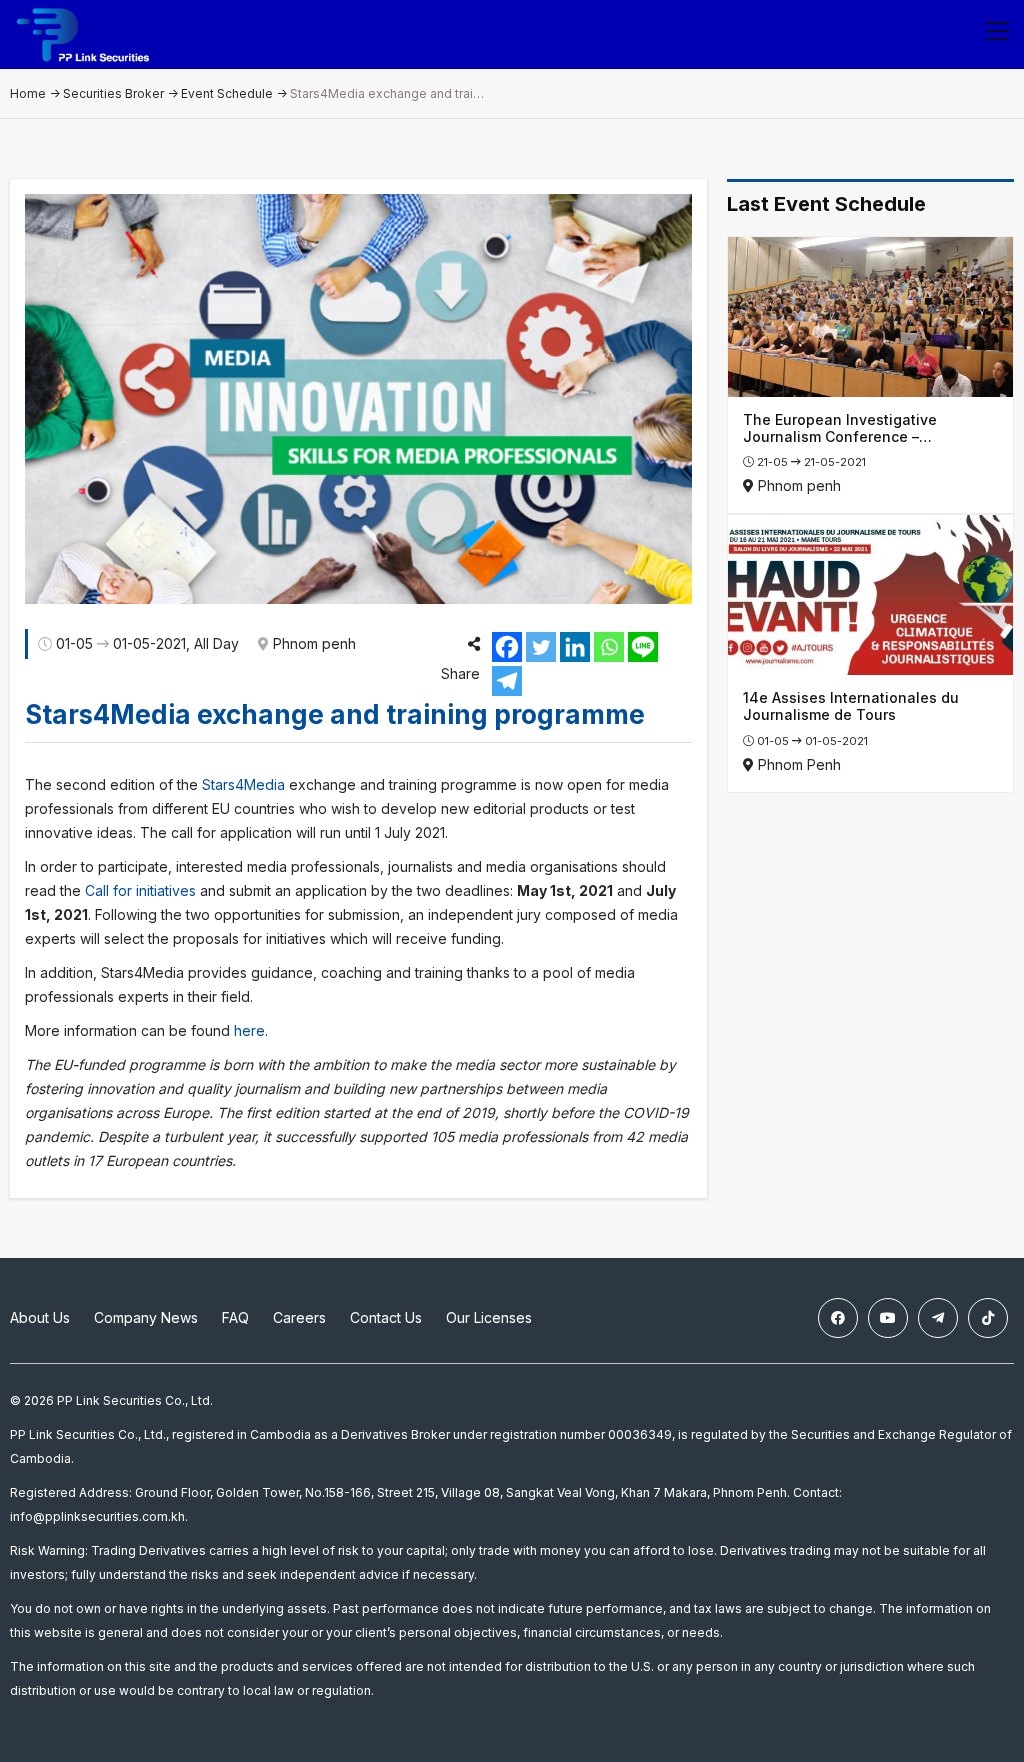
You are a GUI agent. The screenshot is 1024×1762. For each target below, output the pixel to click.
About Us (40, 1317)
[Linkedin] (575, 647)
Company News (146, 1317)
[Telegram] (507, 681)
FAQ (235, 1317)
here (249, 1030)
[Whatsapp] (609, 647)
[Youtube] (888, 1318)
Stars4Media (243, 784)
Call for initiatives (140, 890)
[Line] (643, 647)
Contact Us (386, 1317)
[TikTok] (988, 1318)
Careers (299, 1317)
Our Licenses (489, 1317)
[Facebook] (507, 647)
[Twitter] (541, 647)
